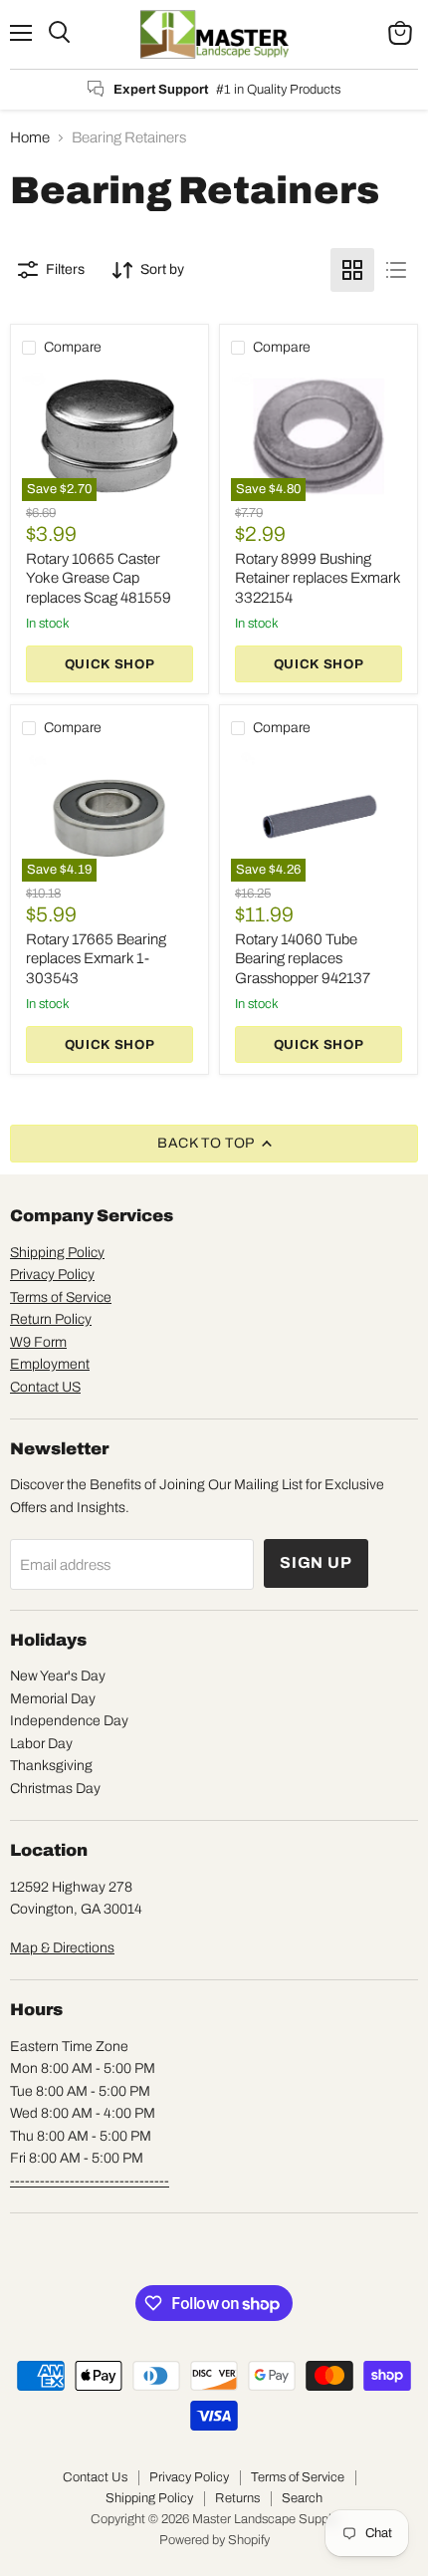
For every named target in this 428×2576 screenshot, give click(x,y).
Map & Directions (62, 1948)
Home (30, 137)
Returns (237, 2498)
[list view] (396, 270)
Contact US (45, 1387)
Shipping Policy (57, 1253)
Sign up (316, 1562)
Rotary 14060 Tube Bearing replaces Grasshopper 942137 (303, 959)
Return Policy (51, 1319)
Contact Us (95, 2477)
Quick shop (110, 664)
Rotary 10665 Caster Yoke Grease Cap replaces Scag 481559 (99, 578)
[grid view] (352, 270)
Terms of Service (61, 1297)
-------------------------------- (90, 2181)
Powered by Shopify (214, 2540)
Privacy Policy (52, 1275)
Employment (50, 1364)
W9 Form (38, 1342)
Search (302, 2498)
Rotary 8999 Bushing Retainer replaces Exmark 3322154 (318, 578)
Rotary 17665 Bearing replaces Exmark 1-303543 (96, 959)
